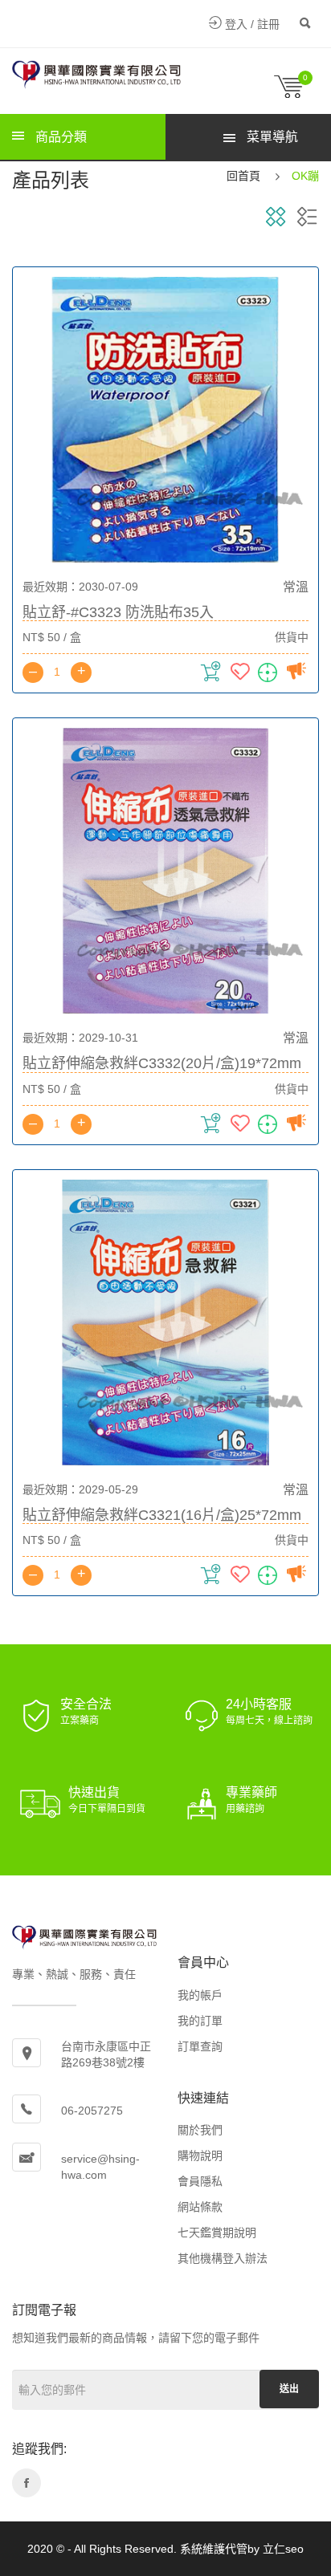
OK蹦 (305, 176)
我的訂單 (200, 2021)
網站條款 (200, 2207)
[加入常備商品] (242, 676)
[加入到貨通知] (296, 676)
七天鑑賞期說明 (217, 2233)
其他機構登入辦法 (223, 2258)
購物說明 (200, 2155)
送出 (289, 2389)
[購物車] (296, 94)
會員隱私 (200, 2181)
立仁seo (283, 2549)
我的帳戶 (200, 1995)
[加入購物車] (212, 676)
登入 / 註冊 (251, 24)
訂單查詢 (200, 2046)
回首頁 (243, 176)
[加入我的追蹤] (270, 676)
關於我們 (200, 2130)
